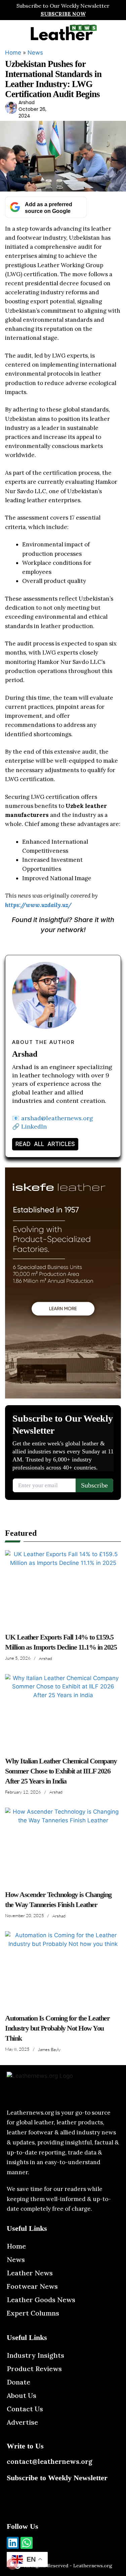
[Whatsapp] (27, 2543)
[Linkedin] (13, 2543)
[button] (11, 32)
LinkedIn (34, 1126)
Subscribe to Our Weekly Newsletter (63, 6)
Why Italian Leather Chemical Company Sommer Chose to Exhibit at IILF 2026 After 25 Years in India (61, 1771)
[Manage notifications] (12, 2564)
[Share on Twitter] (54, 943)
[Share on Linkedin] (72, 943)
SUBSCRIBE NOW (63, 14)
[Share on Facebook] (35, 943)
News (35, 53)
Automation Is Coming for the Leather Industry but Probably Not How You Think (57, 2028)
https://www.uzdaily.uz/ (38, 905)
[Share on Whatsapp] (91, 943)
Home (13, 53)
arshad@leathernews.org (57, 1118)
